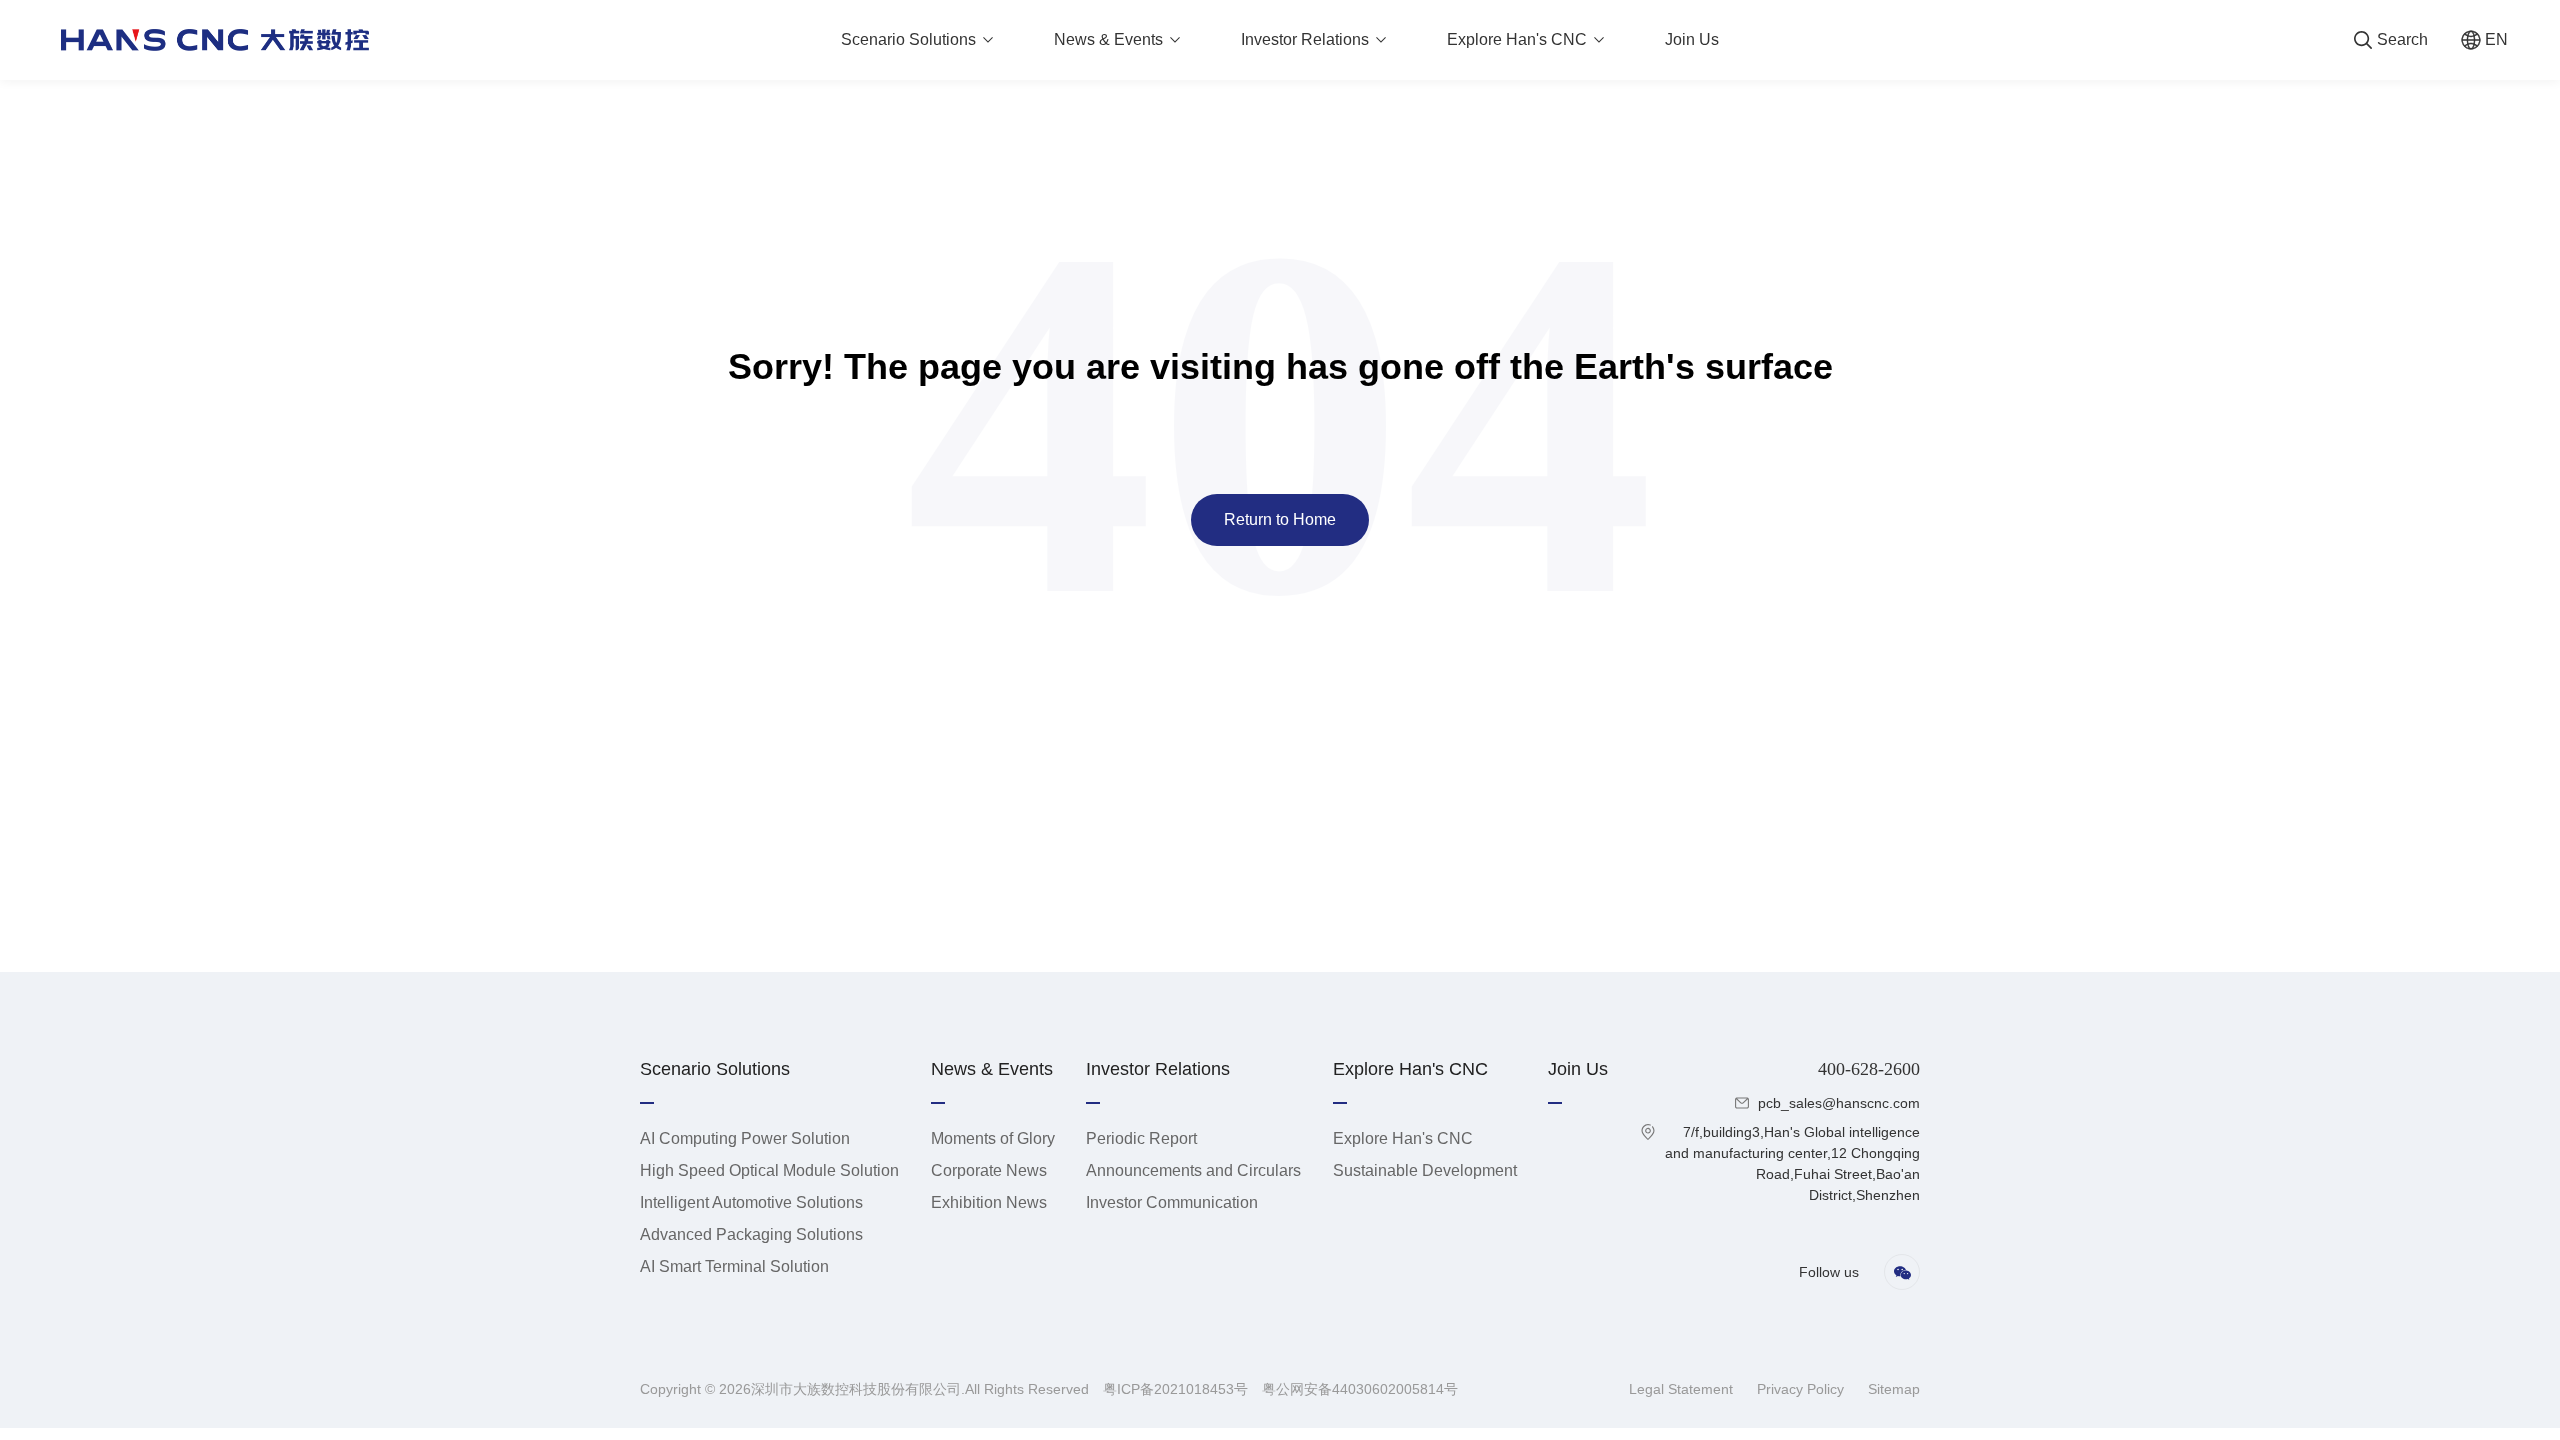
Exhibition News (989, 1202)
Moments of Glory (993, 1138)
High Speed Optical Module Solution (769, 1170)
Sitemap (1894, 1389)
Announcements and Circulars (1193, 1170)
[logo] (215, 40)
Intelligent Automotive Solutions (751, 1202)
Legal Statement (1683, 1389)
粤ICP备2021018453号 (1177, 1389)
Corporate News (989, 1170)
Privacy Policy (1802, 1389)
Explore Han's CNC (1403, 1138)
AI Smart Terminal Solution (734, 1266)
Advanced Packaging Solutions (751, 1234)
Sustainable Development (1425, 1170)
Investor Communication (1172, 1202)
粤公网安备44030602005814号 (1360, 1389)
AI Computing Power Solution (745, 1138)
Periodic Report (1141, 1138)
